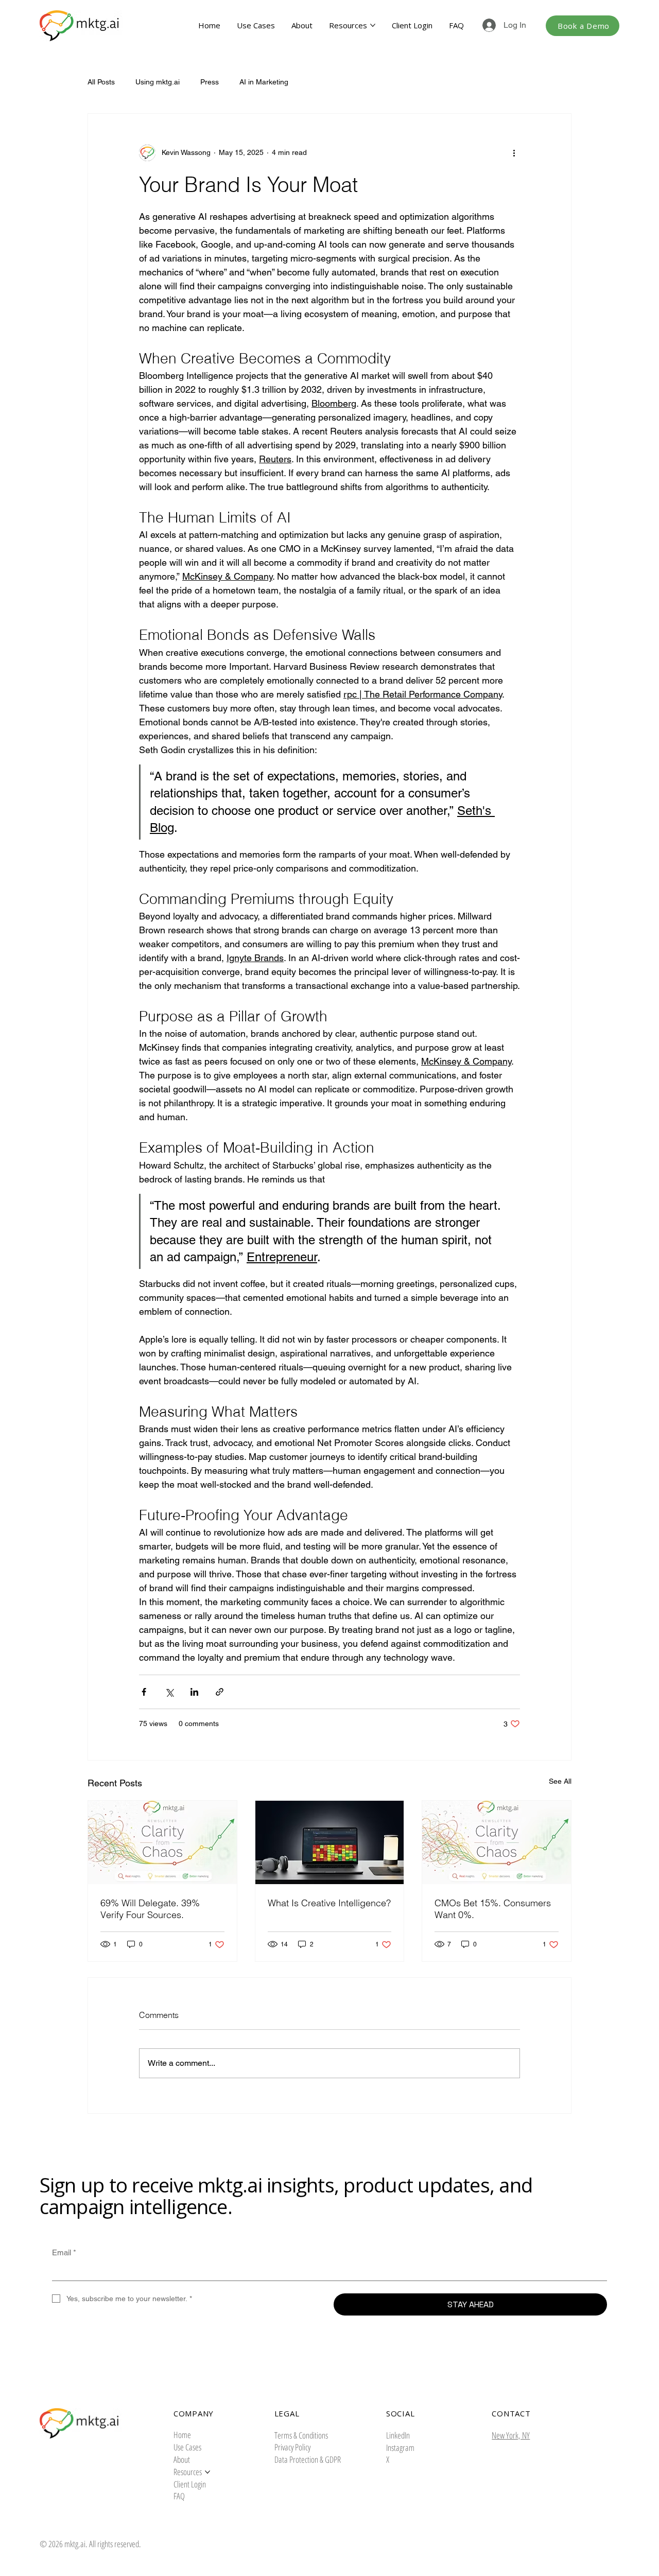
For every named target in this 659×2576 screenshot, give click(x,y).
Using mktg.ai (158, 82)
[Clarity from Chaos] (162, 1842)
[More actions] (514, 153)
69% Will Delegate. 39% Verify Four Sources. (150, 1909)
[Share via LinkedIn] (194, 1692)
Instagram (400, 2448)
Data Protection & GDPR (308, 2459)
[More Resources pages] (373, 25)
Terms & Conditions (301, 2435)
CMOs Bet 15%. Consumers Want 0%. (493, 1909)
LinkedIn (398, 2435)
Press (210, 82)
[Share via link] (220, 1692)
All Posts (101, 82)
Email (64, 2252)
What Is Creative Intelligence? (329, 1903)
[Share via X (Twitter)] (169, 1692)
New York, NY (511, 2435)
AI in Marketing (264, 82)
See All (560, 1781)
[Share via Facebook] (144, 1692)
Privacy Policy (292, 2447)
